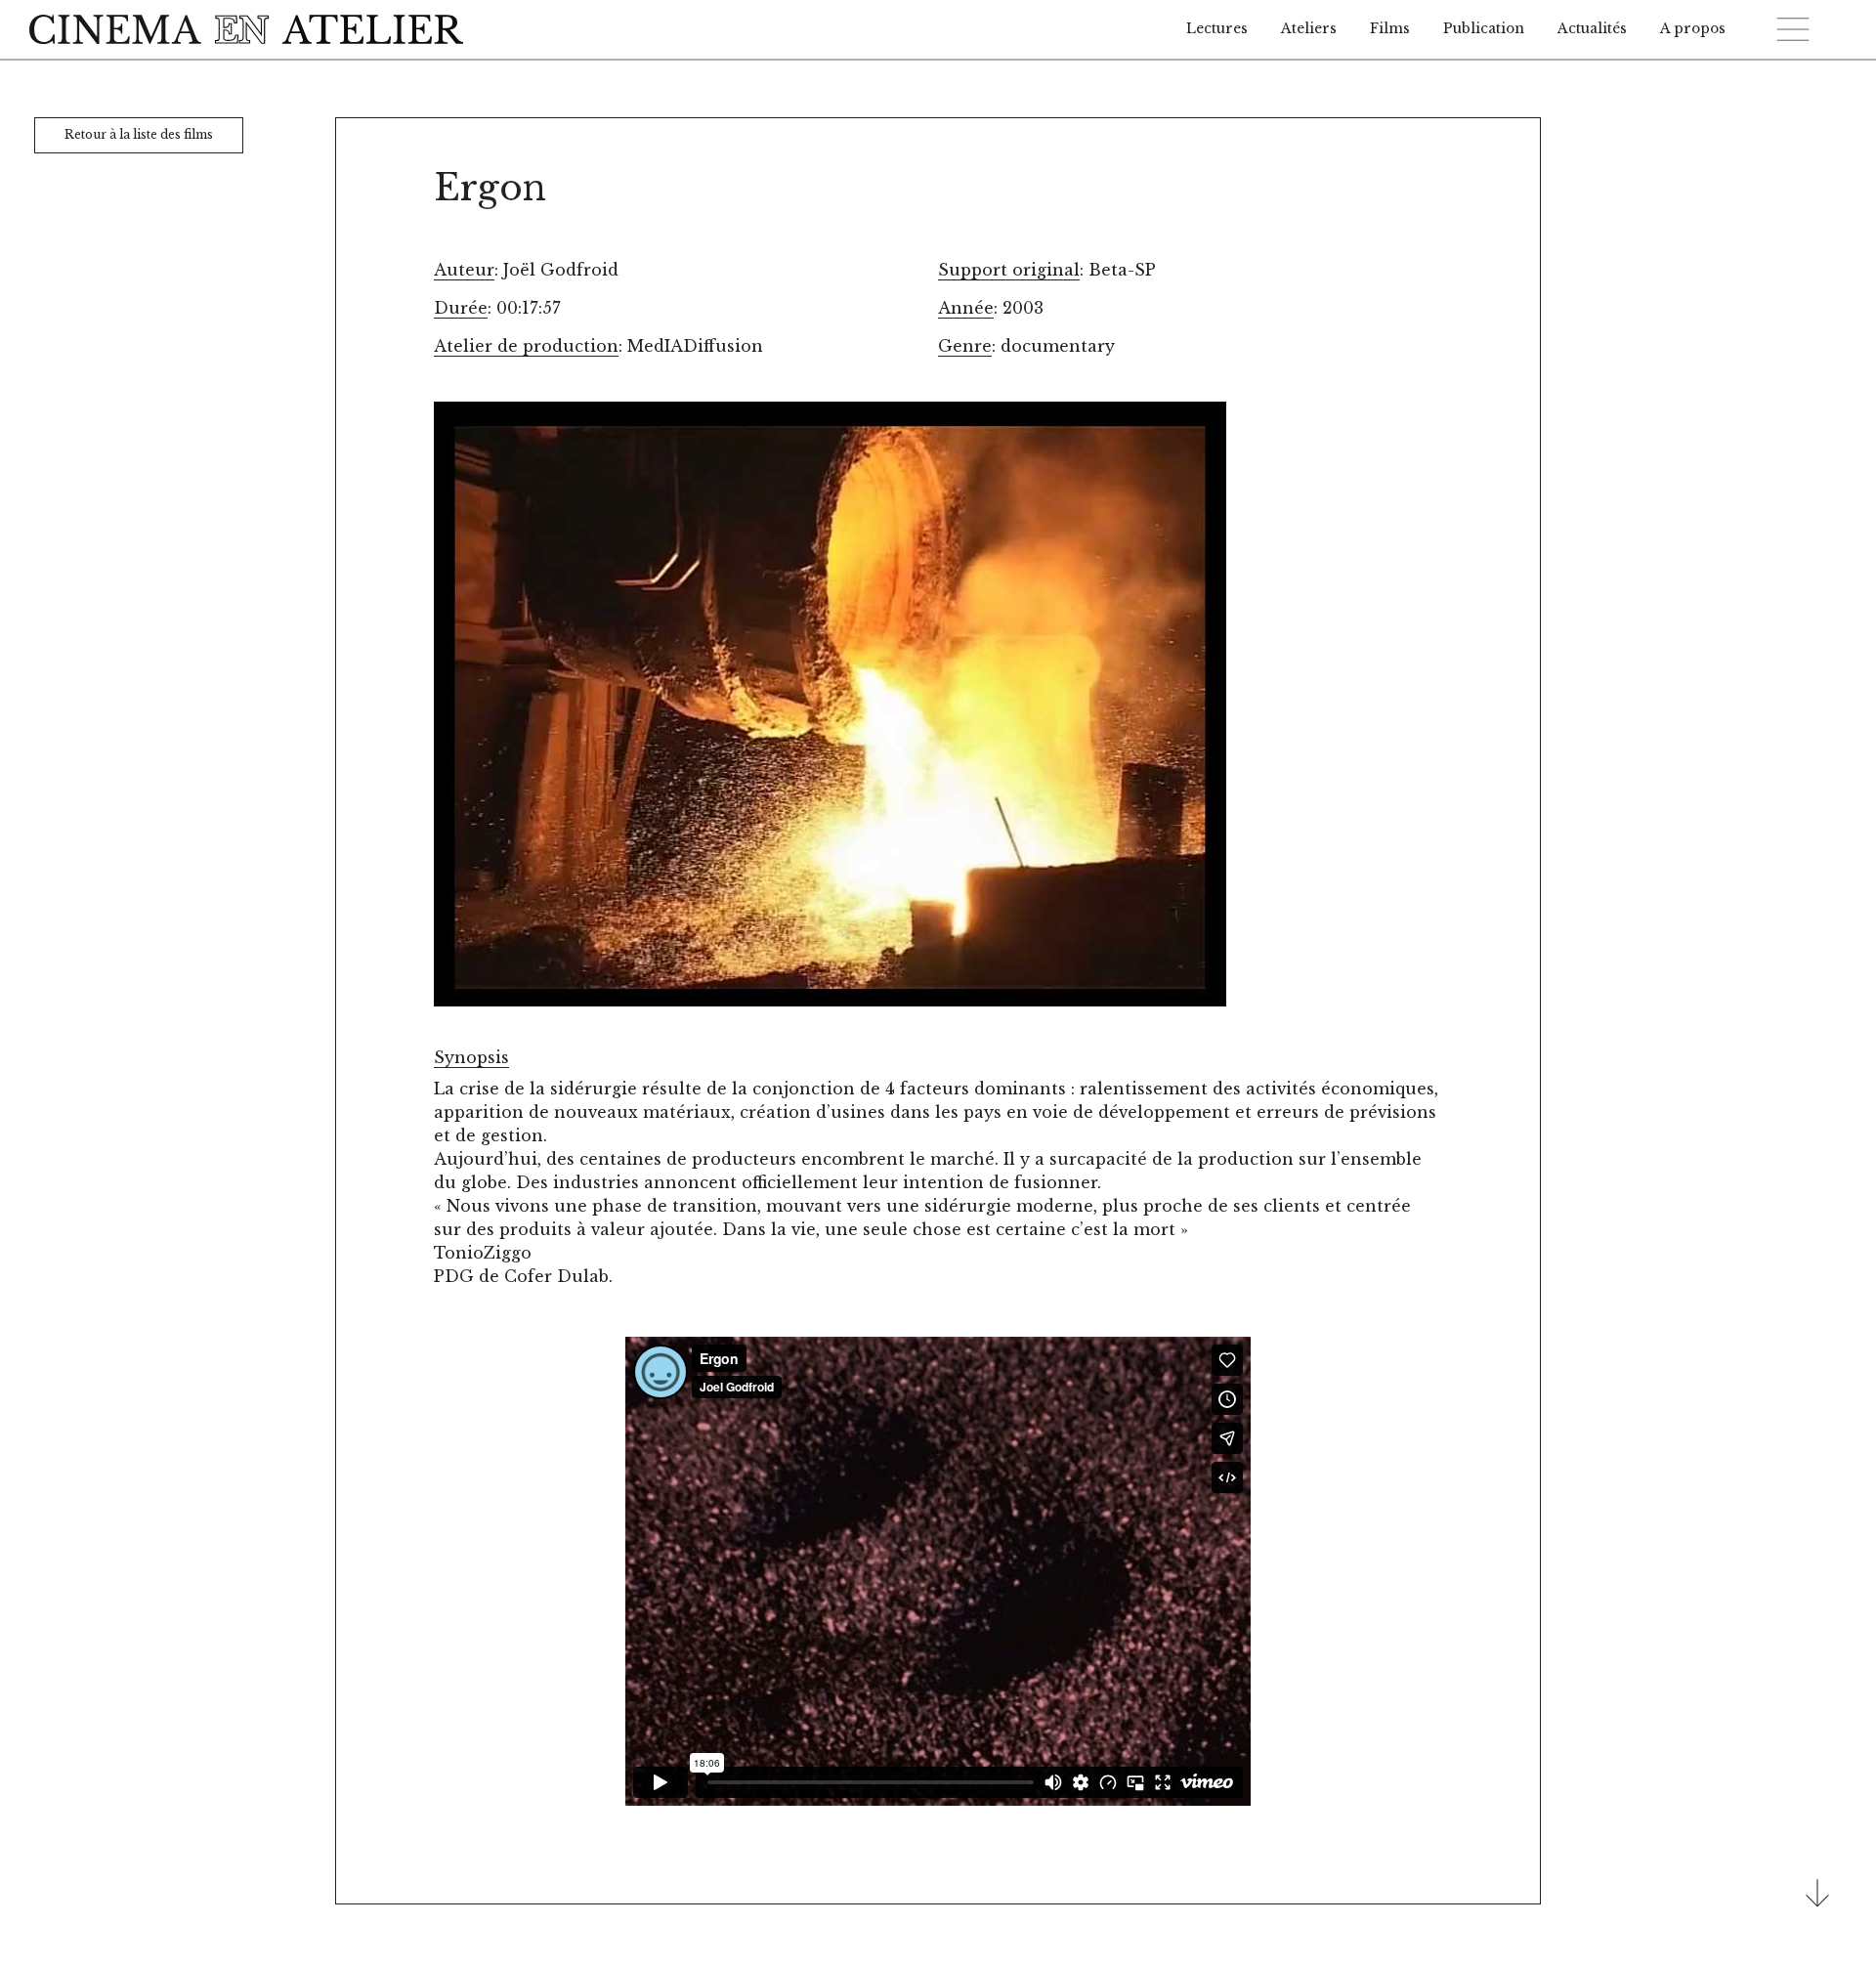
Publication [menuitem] (1484, 29)
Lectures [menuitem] (1217, 29)
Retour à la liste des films (139, 134)
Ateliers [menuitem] (1309, 29)
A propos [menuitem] (1693, 29)
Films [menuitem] (1390, 29)
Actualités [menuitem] (1592, 29)
